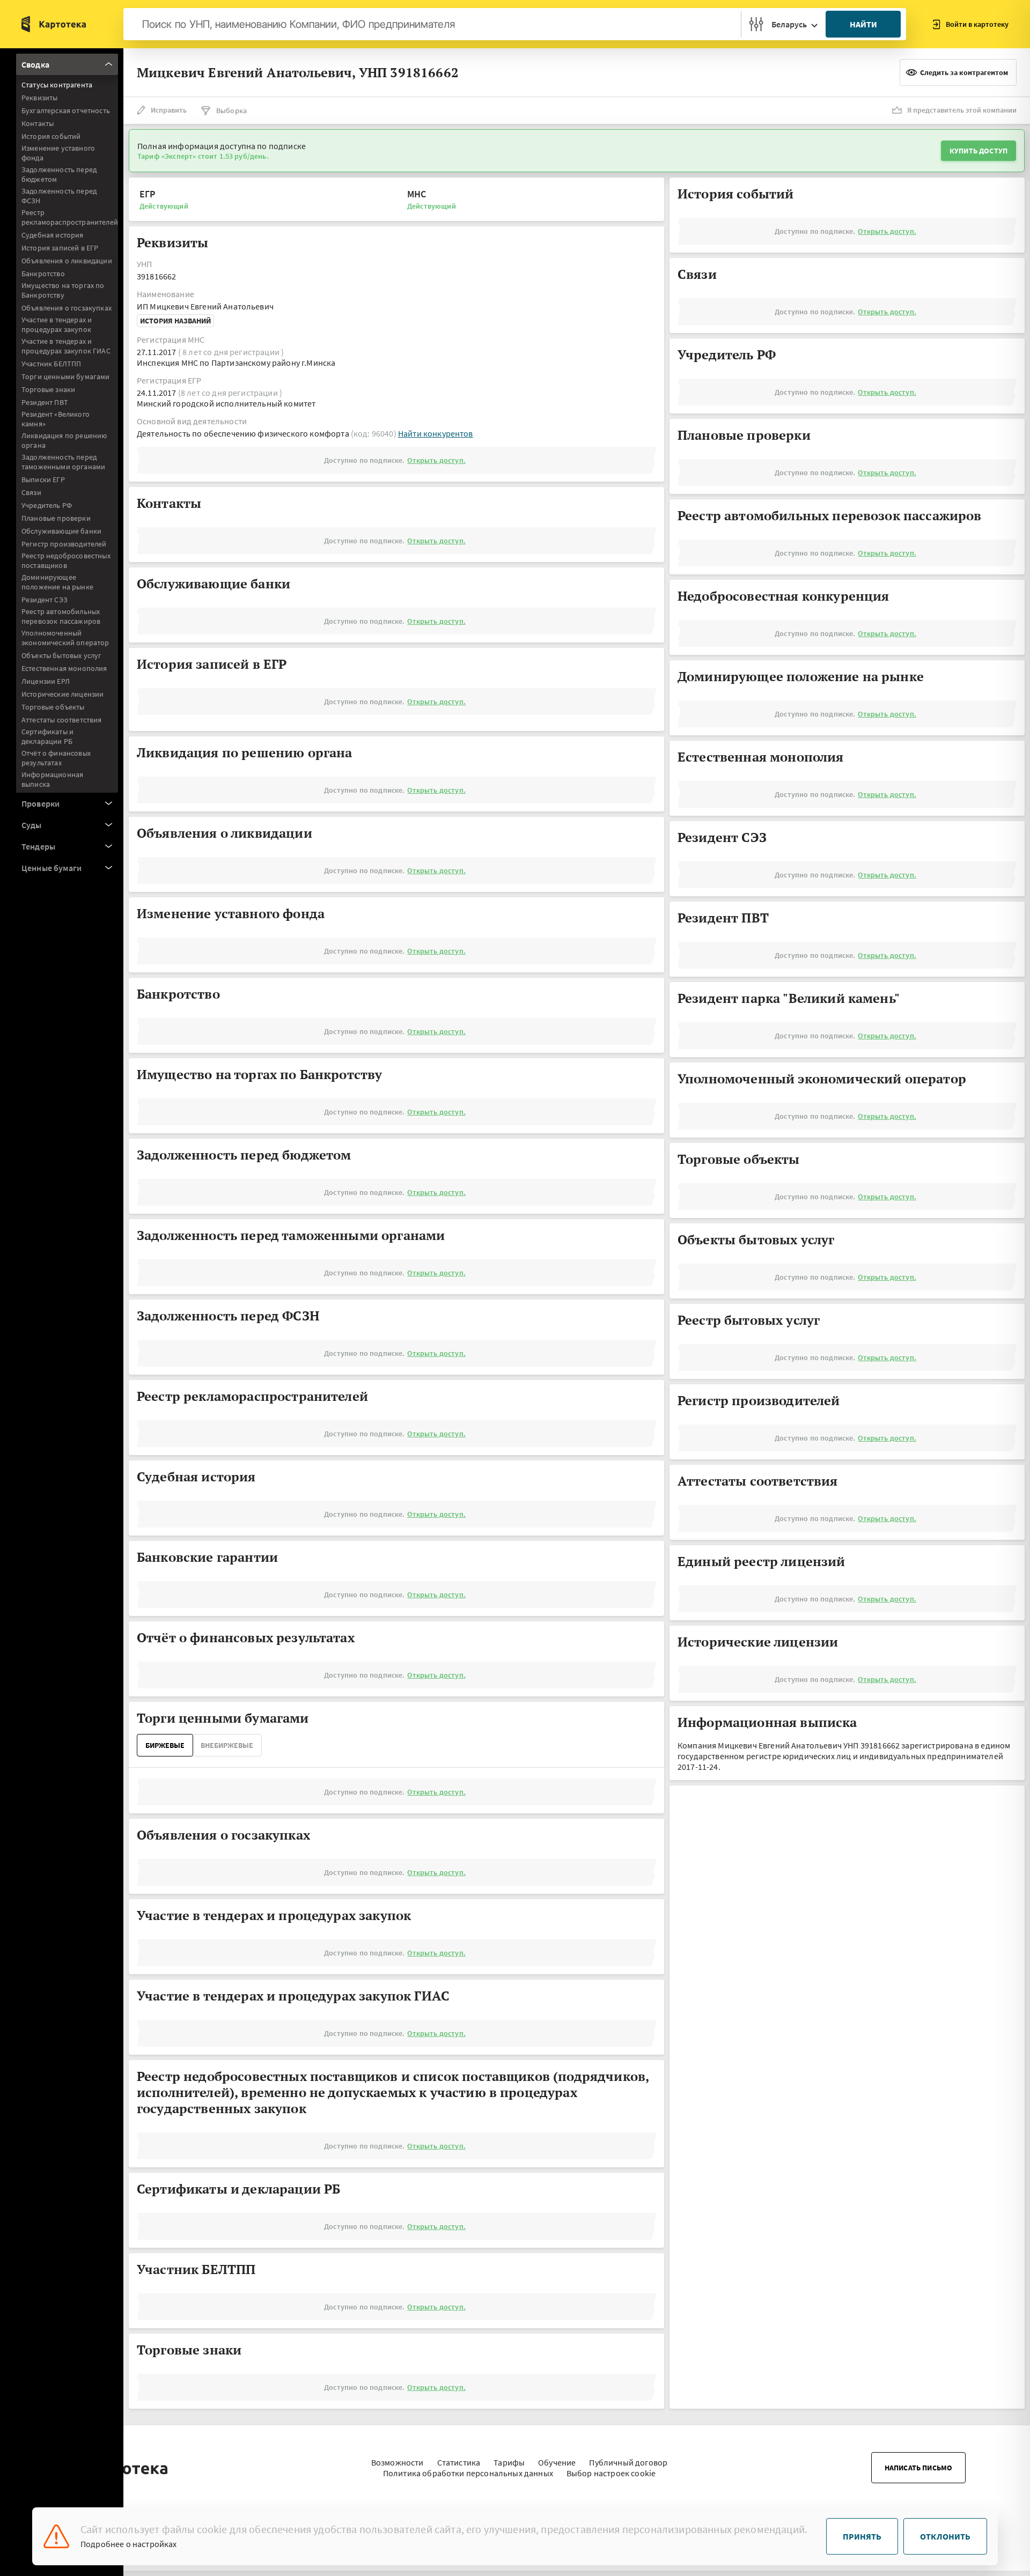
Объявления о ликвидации (67, 261)
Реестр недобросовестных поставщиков (66, 560)
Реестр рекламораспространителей (70, 217)
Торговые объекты (53, 707)
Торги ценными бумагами (66, 377)
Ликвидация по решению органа (64, 440)
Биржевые (165, 1745)
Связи (31, 492)
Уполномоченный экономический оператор (65, 638)
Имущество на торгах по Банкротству (63, 290)
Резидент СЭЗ (45, 600)
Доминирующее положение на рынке (57, 582)
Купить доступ (979, 151)
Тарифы (509, 2462)
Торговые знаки (48, 389)
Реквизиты (39, 98)
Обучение (557, 2462)
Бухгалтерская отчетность (66, 110)
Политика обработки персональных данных (468, 2473)
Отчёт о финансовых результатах (56, 758)
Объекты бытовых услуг (61, 655)
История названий (175, 321)
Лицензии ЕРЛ (46, 681)
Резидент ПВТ (45, 402)
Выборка (231, 110)
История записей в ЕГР (60, 248)
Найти (863, 24)
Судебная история (53, 235)
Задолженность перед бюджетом (59, 174)
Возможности (398, 2462)
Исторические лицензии (62, 694)
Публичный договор (628, 2462)
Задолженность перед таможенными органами (63, 462)
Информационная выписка (52, 779)
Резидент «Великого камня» (56, 419)
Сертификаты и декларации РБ (47, 736)
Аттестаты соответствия (62, 720)
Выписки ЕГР (43, 479)
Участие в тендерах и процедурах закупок (57, 324)
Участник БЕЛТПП (51, 364)
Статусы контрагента (57, 85)
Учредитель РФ (47, 505)
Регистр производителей (64, 544)
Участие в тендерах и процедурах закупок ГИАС (66, 346)
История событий (51, 136)
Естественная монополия (64, 668)
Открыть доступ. (436, 460)
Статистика (459, 2462)
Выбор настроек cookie (611, 2473)
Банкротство (43, 274)
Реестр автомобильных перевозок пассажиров (61, 616)
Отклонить (945, 2536)
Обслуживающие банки (61, 531)
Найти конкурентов (436, 433)
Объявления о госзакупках (67, 308)
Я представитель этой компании (962, 110)
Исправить (169, 110)
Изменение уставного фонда (58, 153)
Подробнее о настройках (129, 2544)
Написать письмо (918, 2468)
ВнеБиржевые (227, 1745)
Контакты (38, 123)
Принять (862, 2536)
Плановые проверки (56, 518)
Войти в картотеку (977, 24)
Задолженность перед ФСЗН (59, 196)
